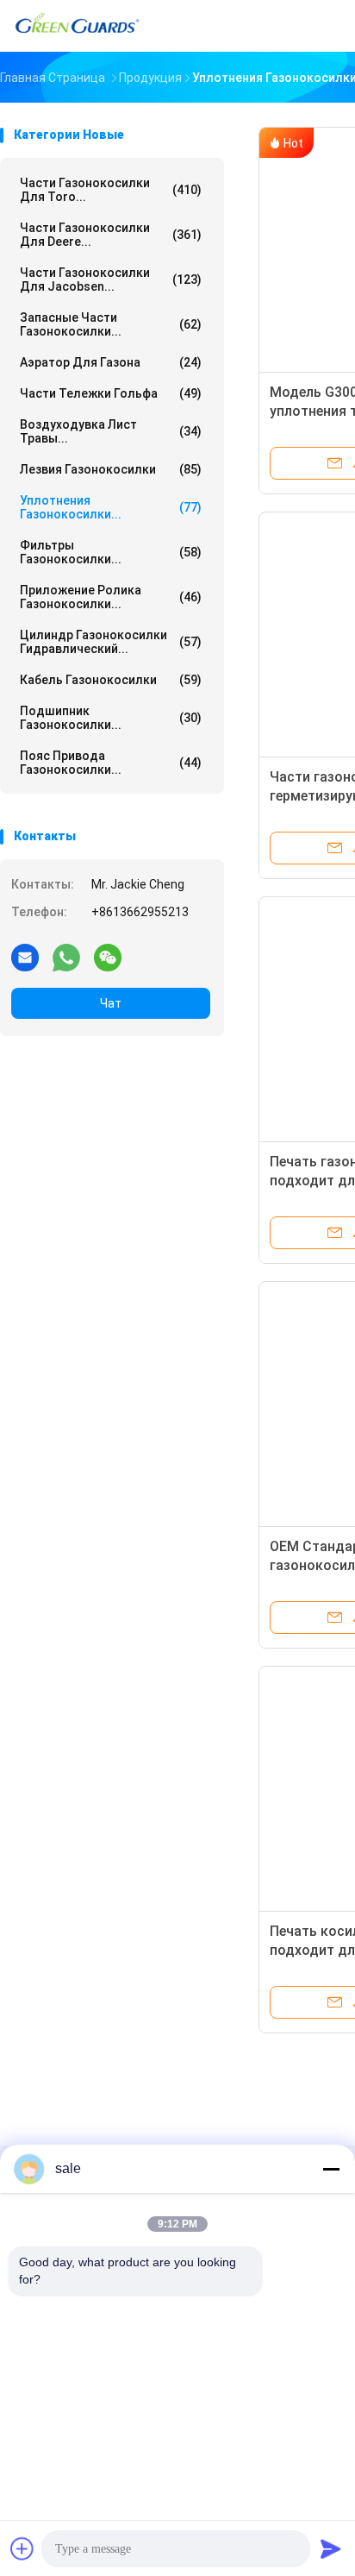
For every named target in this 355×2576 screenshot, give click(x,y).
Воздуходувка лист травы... (111, 431)
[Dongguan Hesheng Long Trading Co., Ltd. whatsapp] (66, 957)
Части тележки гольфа (111, 393)
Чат (111, 1003)
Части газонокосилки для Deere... (111, 235)
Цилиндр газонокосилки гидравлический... (111, 642)
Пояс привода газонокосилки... (111, 763)
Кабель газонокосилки (111, 680)
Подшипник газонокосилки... (111, 718)
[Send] (331, 2548)
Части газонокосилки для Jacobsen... (111, 280)
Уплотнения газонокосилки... (111, 507)
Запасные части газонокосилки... (111, 324)
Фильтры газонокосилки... (111, 552)
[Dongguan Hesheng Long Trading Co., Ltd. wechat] (108, 957)
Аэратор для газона (111, 362)
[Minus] (331, 2169)
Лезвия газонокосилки (111, 469)
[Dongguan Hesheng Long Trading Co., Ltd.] (76, 26)
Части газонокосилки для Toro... (111, 190)
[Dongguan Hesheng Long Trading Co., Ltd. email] (25, 957)
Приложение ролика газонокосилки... (111, 597)
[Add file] (22, 2548)
